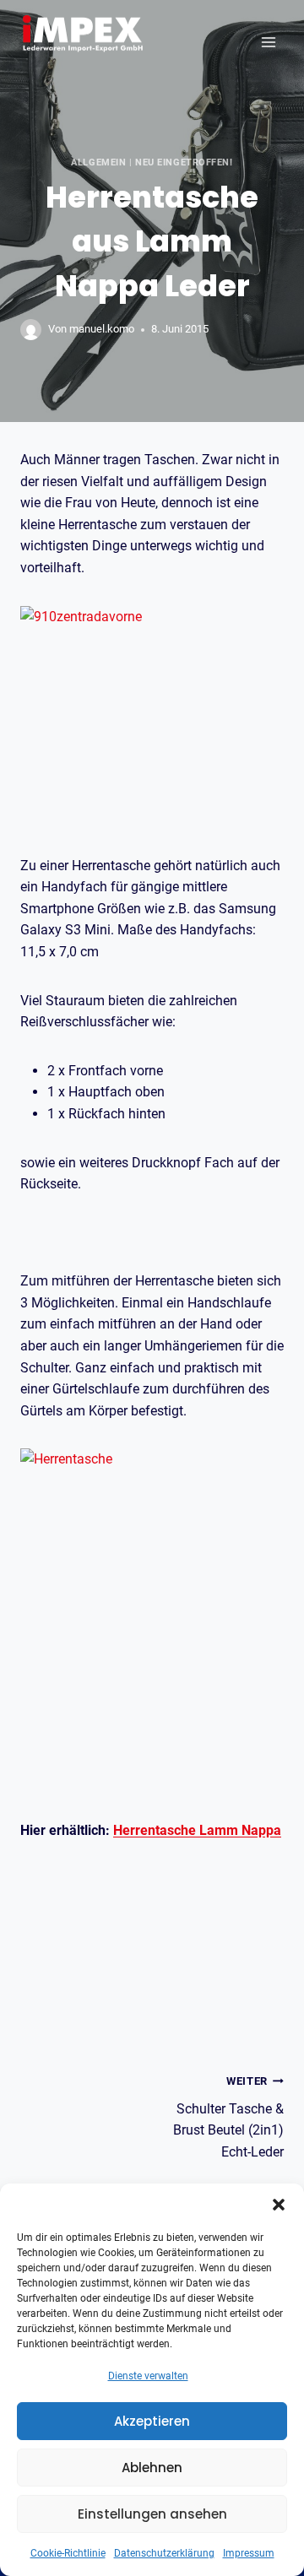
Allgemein (98, 162)
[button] (279, 2205)
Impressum (249, 2553)
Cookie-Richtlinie (68, 2553)
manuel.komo (102, 329)
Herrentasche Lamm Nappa (197, 1830)
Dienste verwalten (148, 2376)
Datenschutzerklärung (164, 2553)
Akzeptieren (152, 2421)
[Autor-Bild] (31, 330)
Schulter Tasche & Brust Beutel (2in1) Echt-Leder (228, 2117)
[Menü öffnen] (268, 42)
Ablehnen (152, 2468)
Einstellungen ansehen (152, 2514)
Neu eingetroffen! (184, 162)
